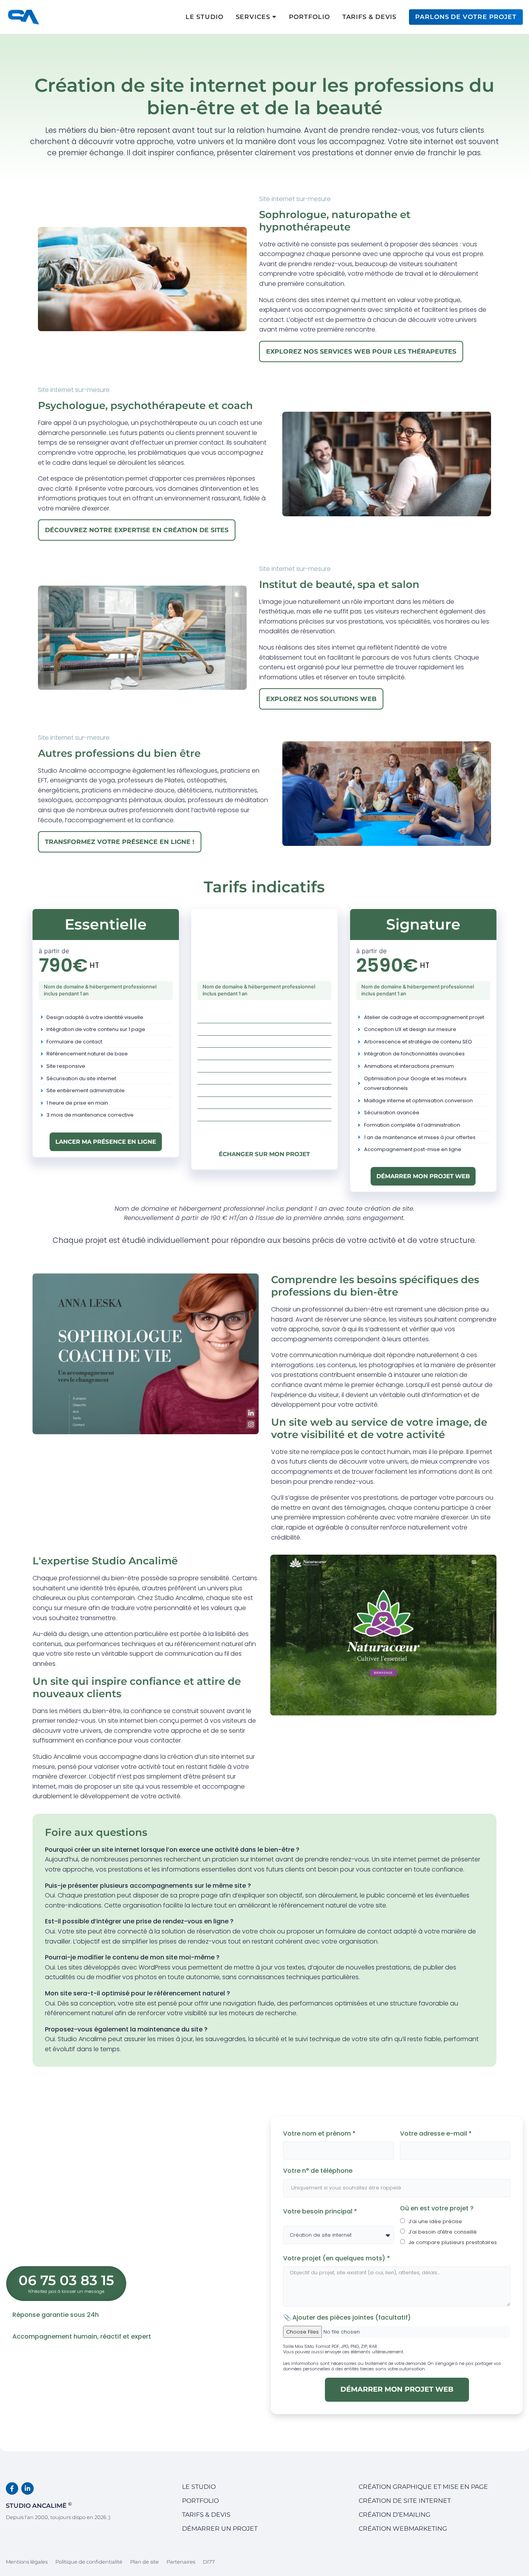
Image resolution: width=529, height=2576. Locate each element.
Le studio (199, 2487)
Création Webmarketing (403, 2529)
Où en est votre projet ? (437, 2208)
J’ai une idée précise (435, 2221)
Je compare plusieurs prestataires (453, 2242)
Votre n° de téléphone (318, 2171)
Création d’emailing (394, 2515)
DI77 (209, 2562)
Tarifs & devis (206, 2515)
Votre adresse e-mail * (437, 2133)
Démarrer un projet (220, 2529)
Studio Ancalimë (39, 2505)
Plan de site (144, 2562)
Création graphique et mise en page (423, 2487)
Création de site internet (405, 2501)
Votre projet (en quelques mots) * (337, 2258)
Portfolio (200, 2501)
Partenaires (181, 2562)
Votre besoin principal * (321, 2211)
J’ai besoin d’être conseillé (443, 2232)
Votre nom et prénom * (320, 2133)
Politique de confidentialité (89, 2562)
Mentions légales (27, 2562)
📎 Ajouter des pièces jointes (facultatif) (347, 2317)
